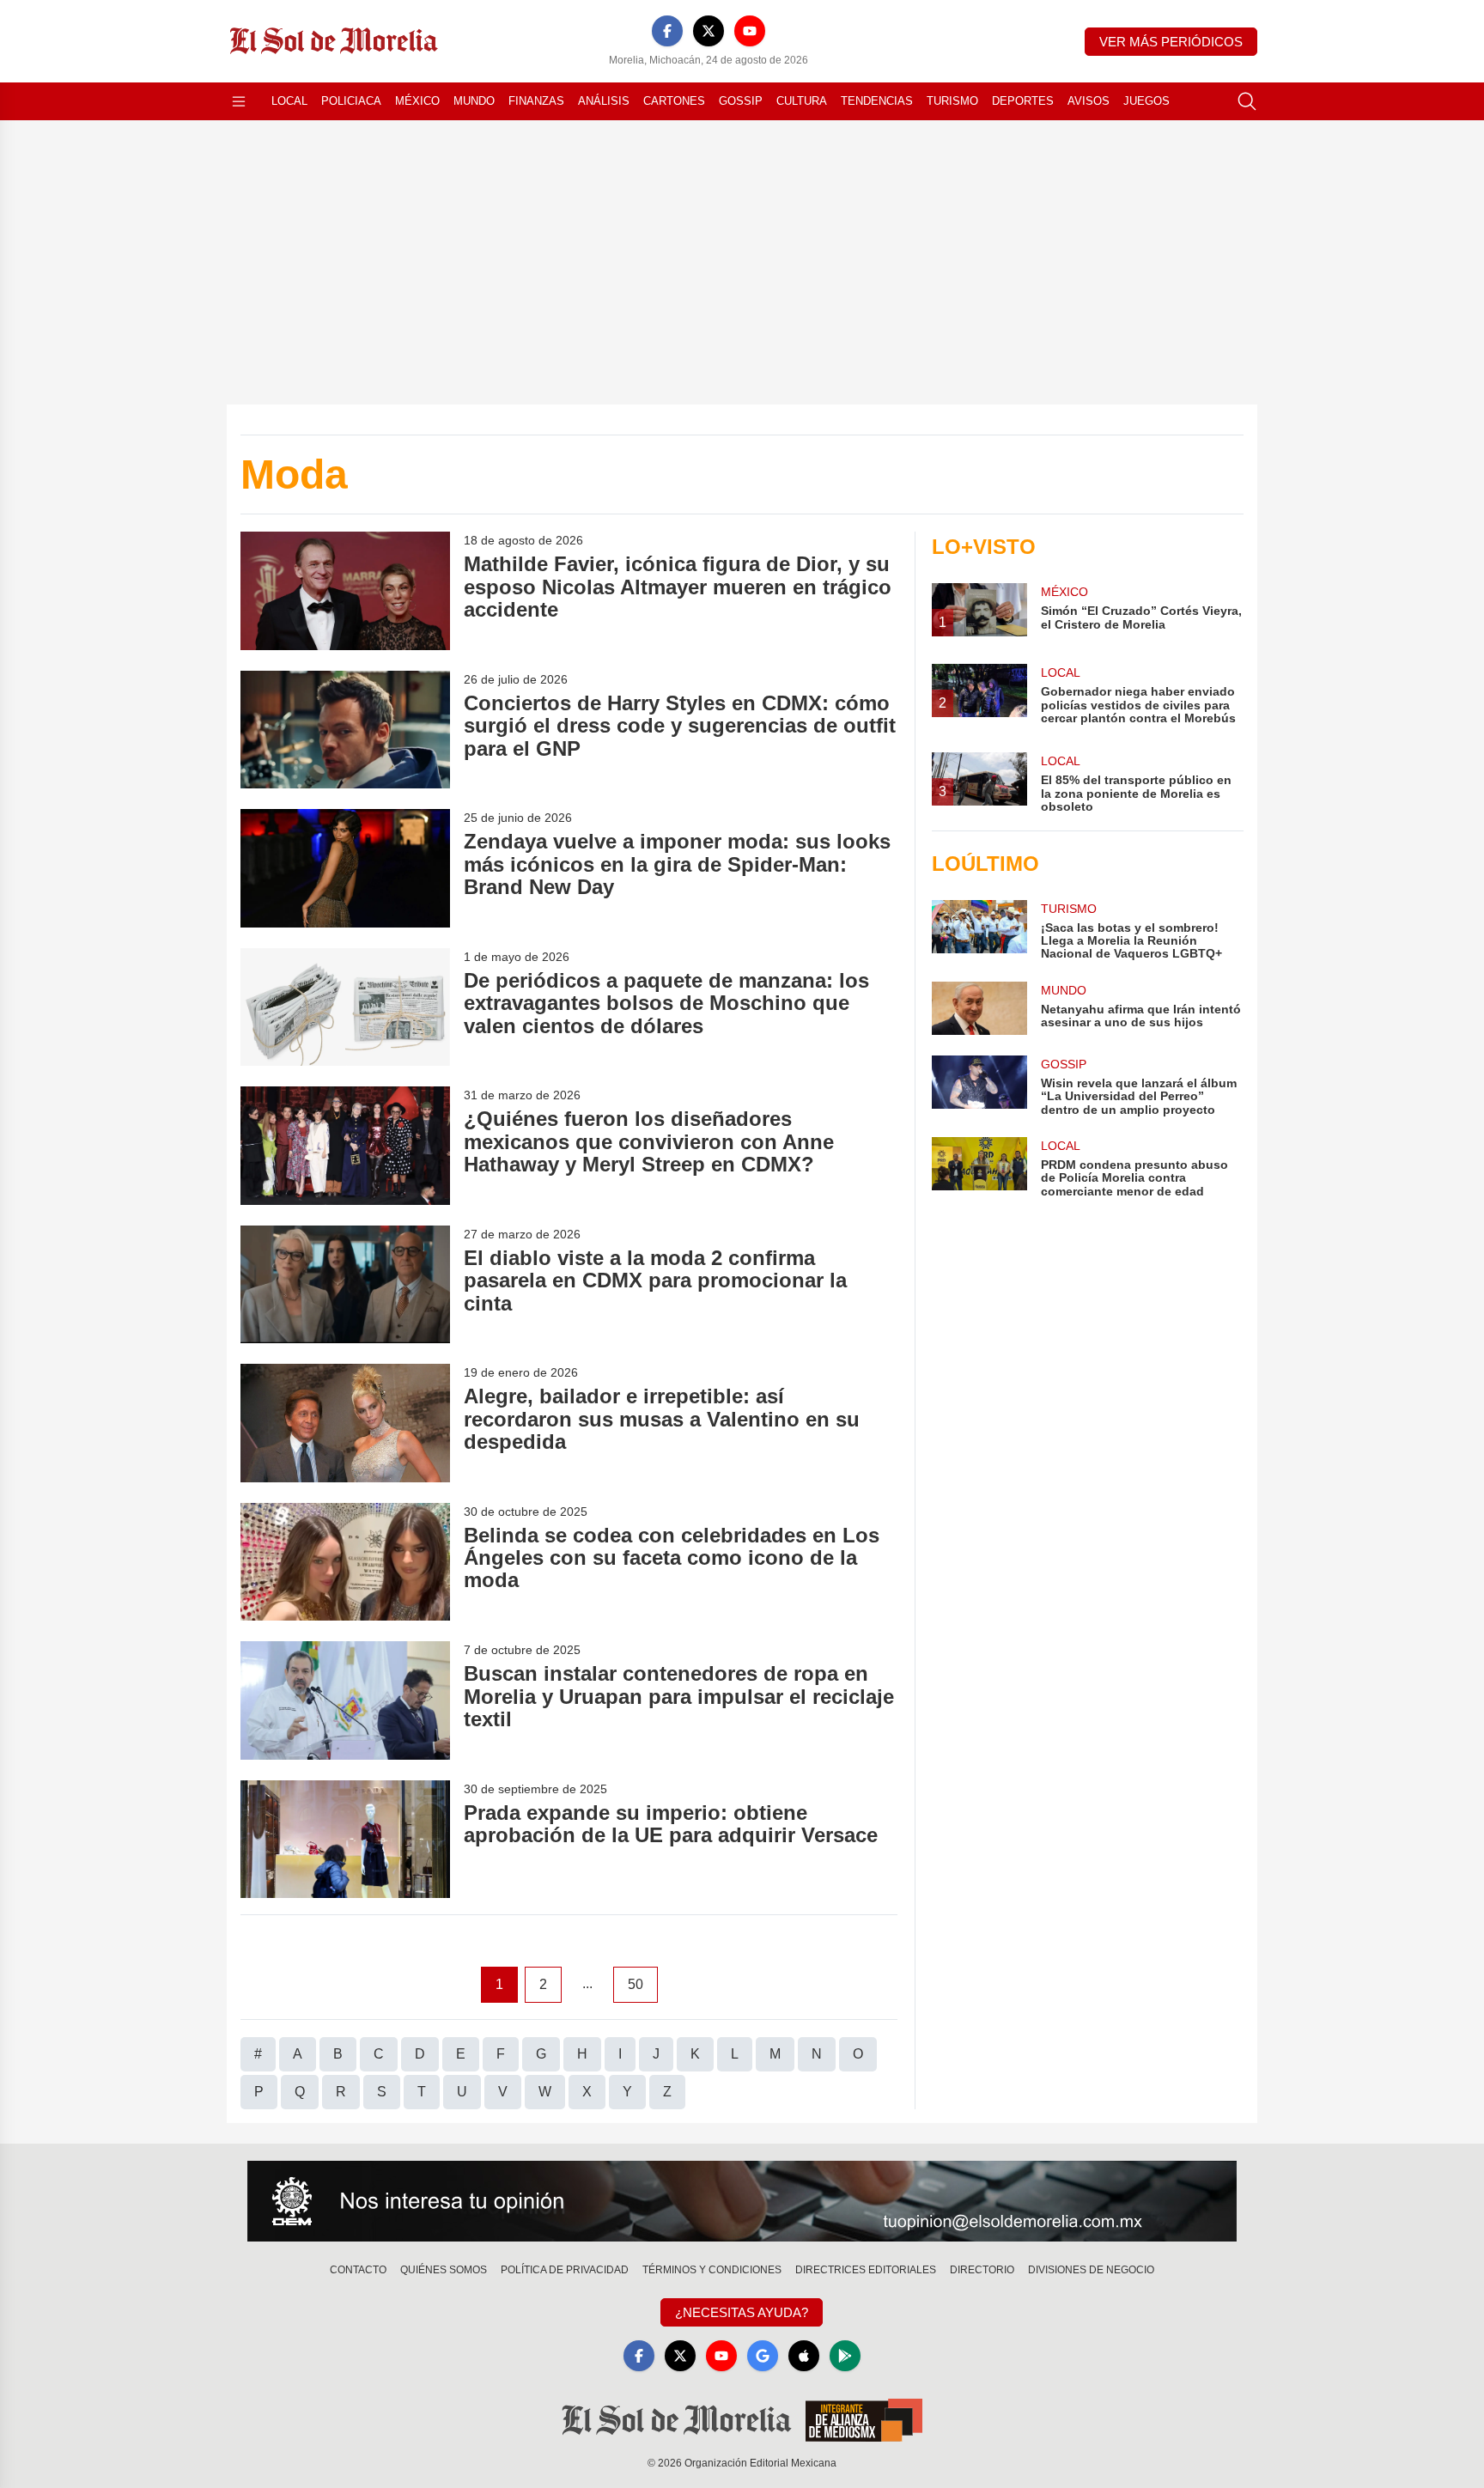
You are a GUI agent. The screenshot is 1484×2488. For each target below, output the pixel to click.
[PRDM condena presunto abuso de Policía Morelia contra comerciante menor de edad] (979, 1168)
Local (289, 101)
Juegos (1146, 101)
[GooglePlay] (845, 2356)
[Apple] (804, 2356)
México (417, 101)
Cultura (802, 101)
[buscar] (1247, 101)
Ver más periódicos (1171, 42)
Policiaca (351, 101)
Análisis (604, 101)
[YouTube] (750, 31)
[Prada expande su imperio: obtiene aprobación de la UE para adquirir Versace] (345, 1839)
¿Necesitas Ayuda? (742, 2312)
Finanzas (536, 101)
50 (636, 1984)
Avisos (1089, 101)
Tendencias (877, 101)
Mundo (474, 101)
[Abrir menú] (239, 101)
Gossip (741, 101)
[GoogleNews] (763, 2356)
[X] (709, 31)
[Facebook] (667, 31)
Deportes (1023, 101)
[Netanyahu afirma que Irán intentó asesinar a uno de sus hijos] (979, 1008)
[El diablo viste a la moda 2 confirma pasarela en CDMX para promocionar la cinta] (345, 1284)
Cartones (674, 101)
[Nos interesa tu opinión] (742, 2201)
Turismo (952, 101)
